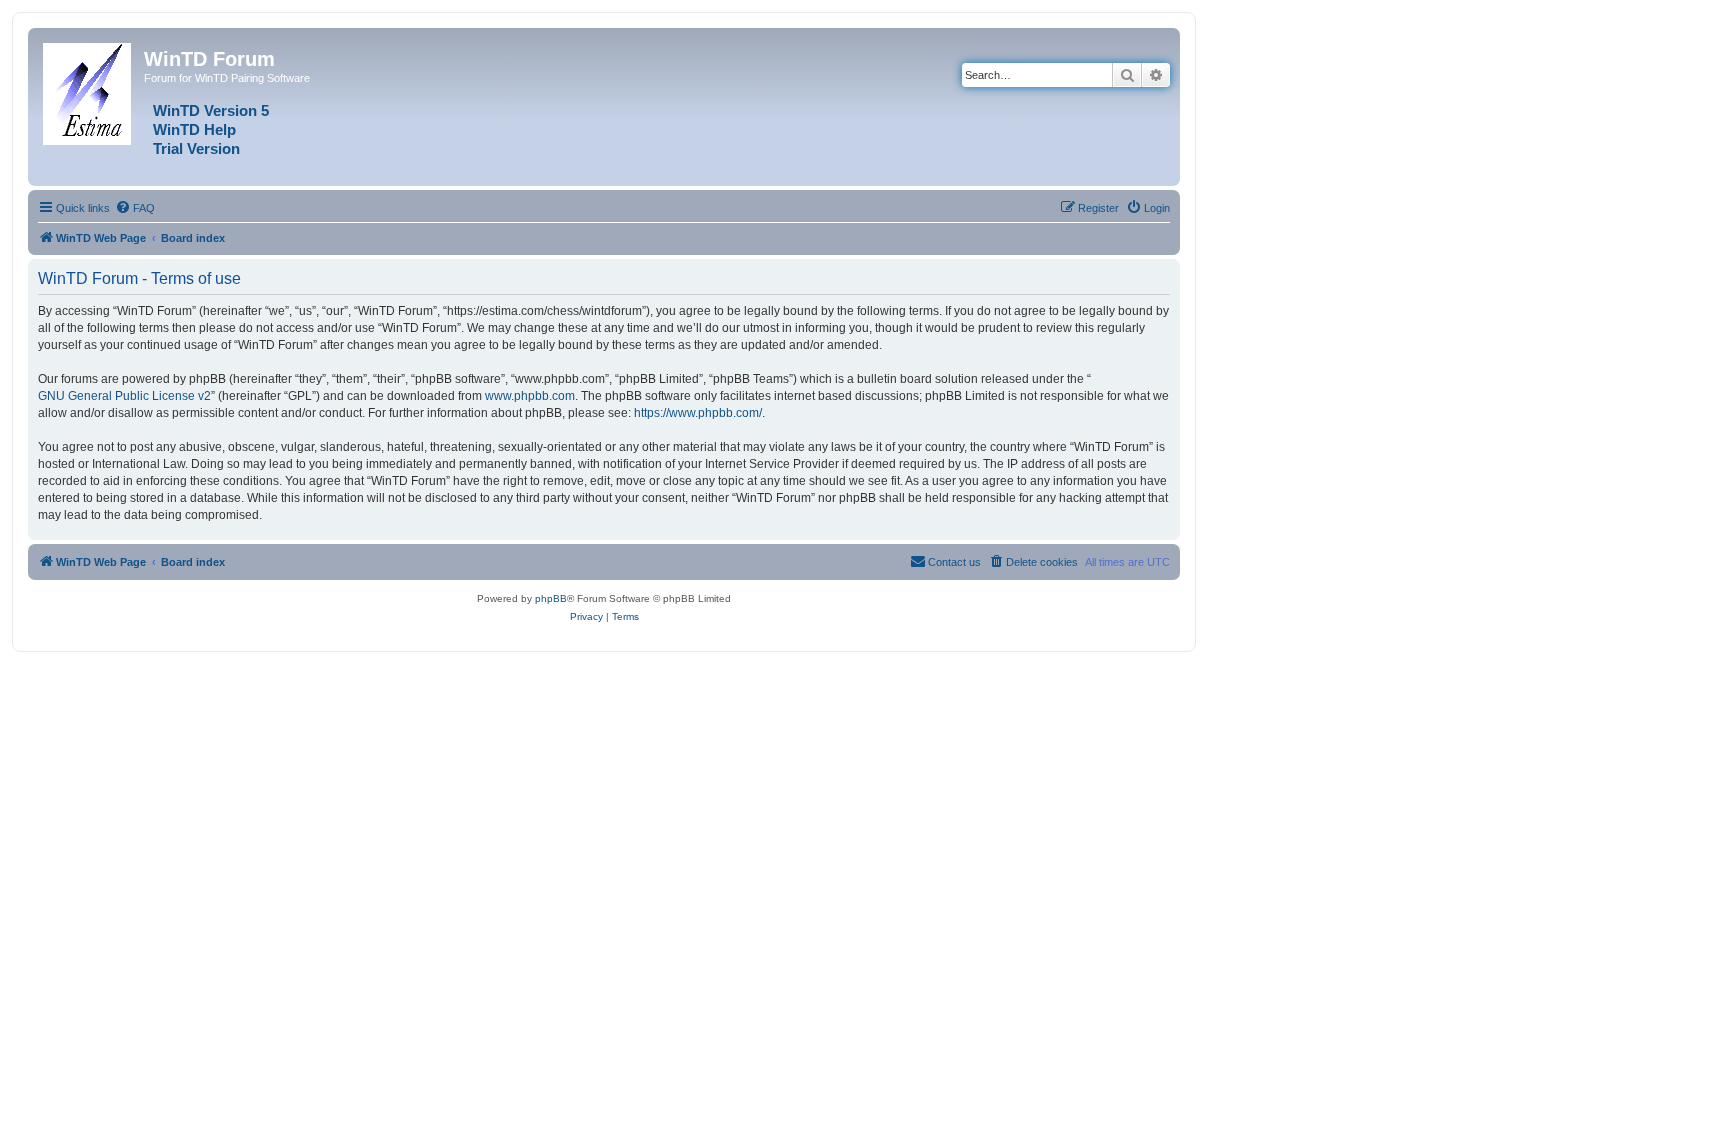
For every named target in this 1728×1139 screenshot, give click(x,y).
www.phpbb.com (530, 396)
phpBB (551, 598)
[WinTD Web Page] (88, 90)
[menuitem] (135, 208)
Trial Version (196, 149)
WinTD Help (194, 130)
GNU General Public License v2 (124, 396)
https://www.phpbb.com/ (698, 413)
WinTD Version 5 (211, 111)
